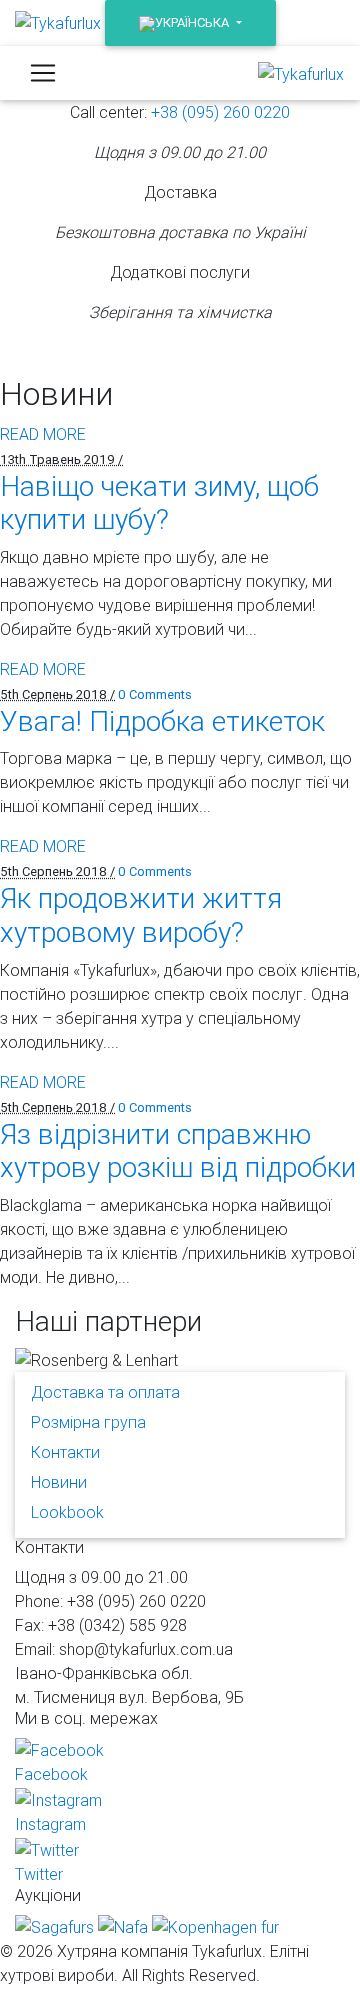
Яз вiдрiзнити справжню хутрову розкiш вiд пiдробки (178, 1151)
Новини (59, 1482)
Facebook (51, 1774)
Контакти (65, 1452)
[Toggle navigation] (43, 73)
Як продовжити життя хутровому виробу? (141, 915)
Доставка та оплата (105, 1392)
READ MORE (43, 434)
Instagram (50, 1824)
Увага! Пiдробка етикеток (162, 721)
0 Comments (155, 694)
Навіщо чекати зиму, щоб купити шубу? (159, 503)
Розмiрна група (88, 1422)
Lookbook (67, 1512)
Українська (192, 22)
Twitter (39, 1874)
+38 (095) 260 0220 (220, 112)
